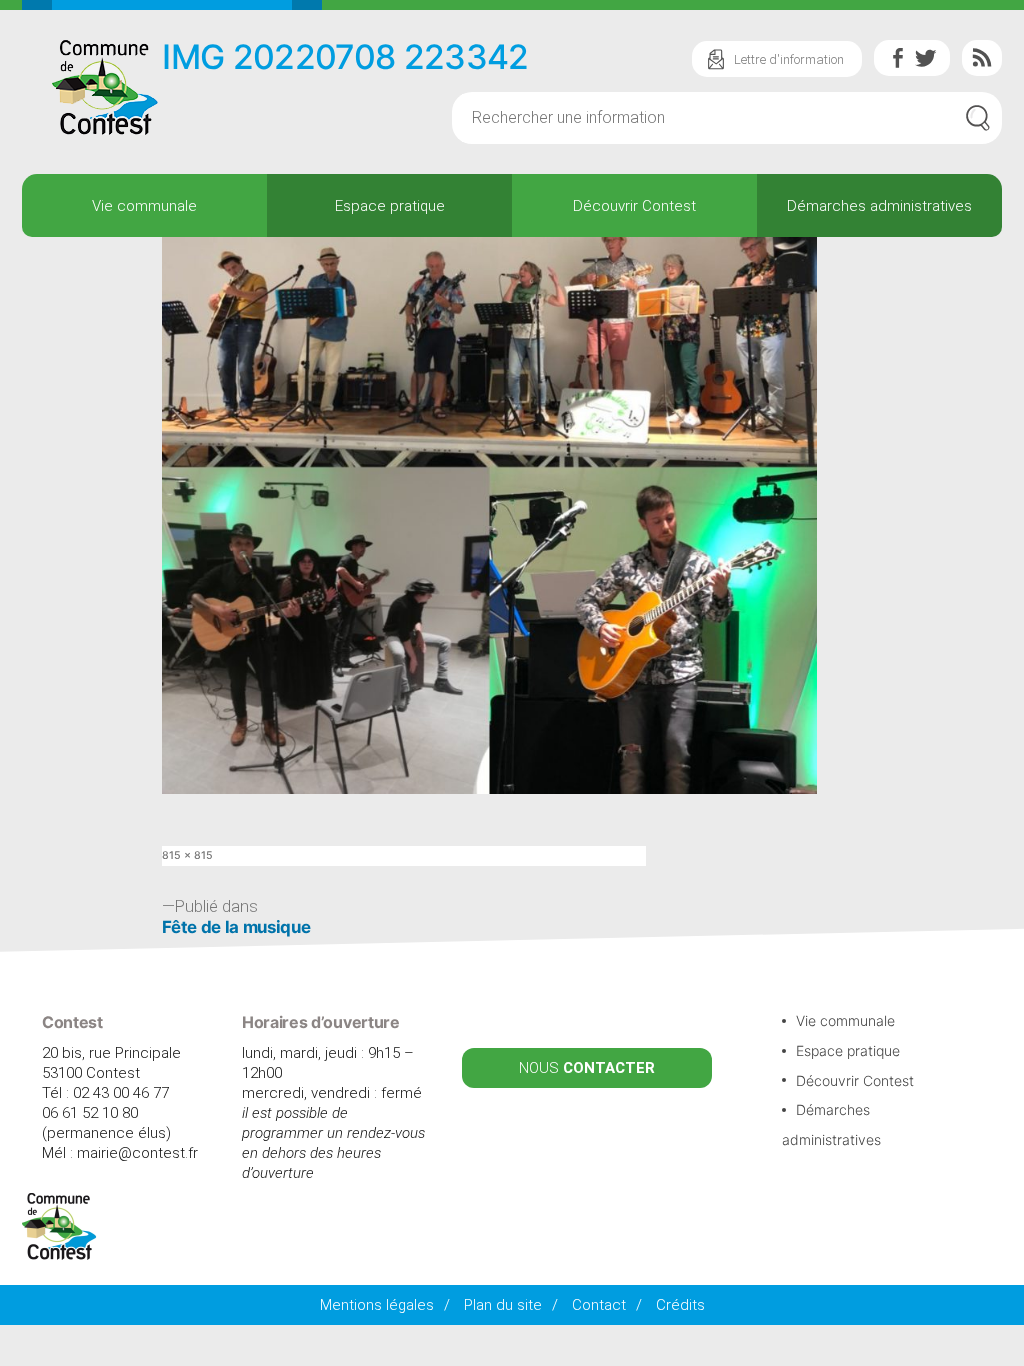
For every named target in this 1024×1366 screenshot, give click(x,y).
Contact (599, 1305)
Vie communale (144, 206)
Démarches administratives (879, 206)
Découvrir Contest (634, 206)
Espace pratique (390, 206)
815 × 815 (187, 855)
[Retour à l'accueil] (59, 1255)
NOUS (587, 1068)
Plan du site (503, 1305)
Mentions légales (377, 1305)
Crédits (680, 1305)
